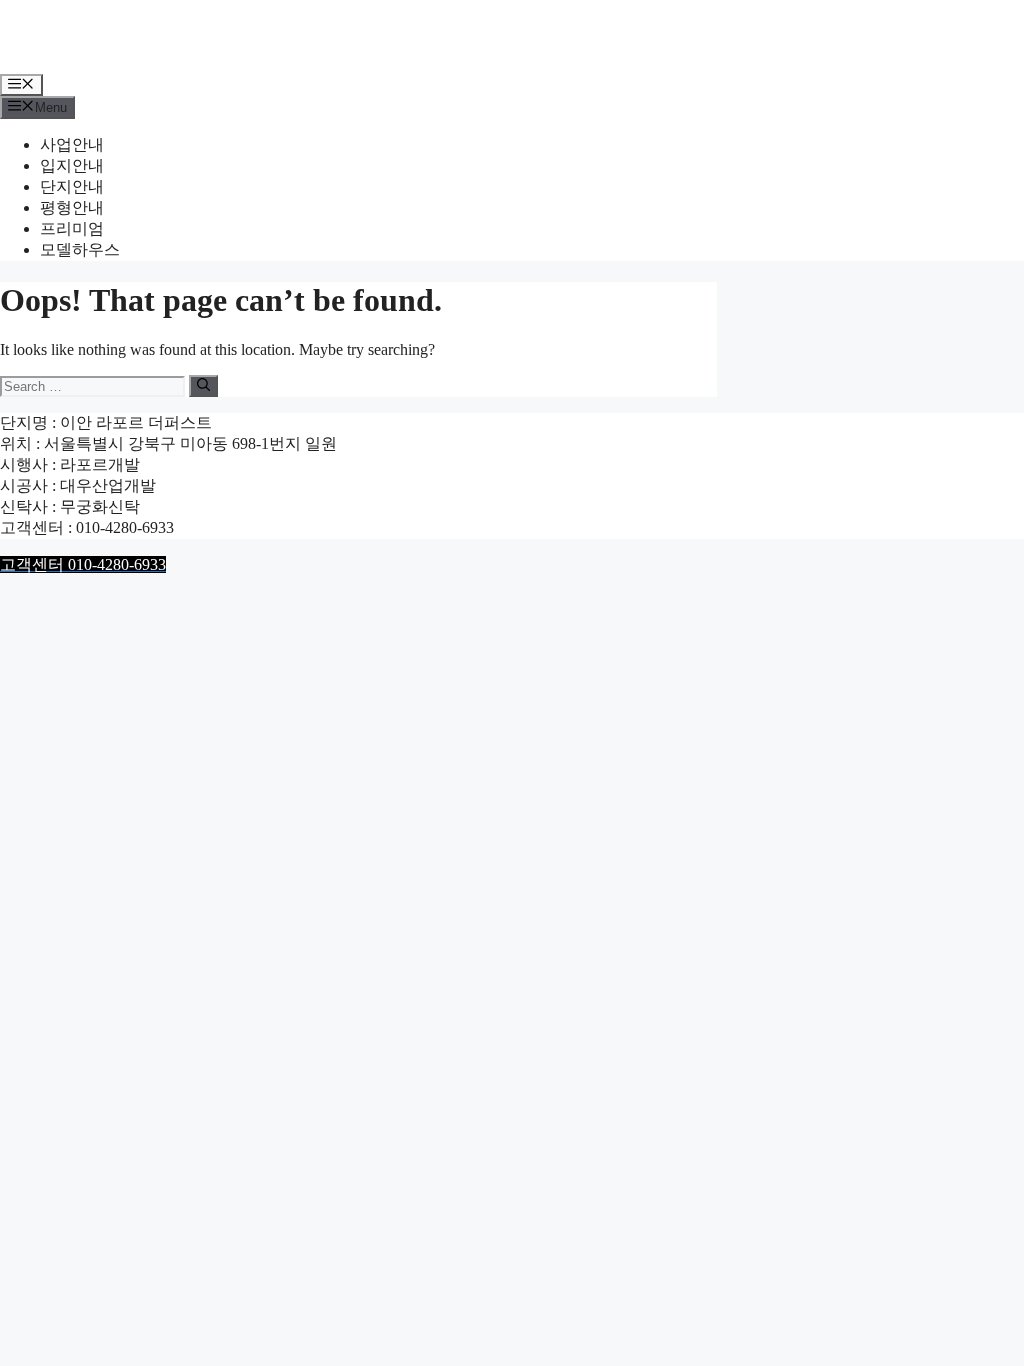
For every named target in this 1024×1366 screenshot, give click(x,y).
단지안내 (72, 186)
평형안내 (72, 207)
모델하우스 (80, 249)
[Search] (203, 386)
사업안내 (72, 144)
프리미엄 (72, 228)
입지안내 (72, 165)
